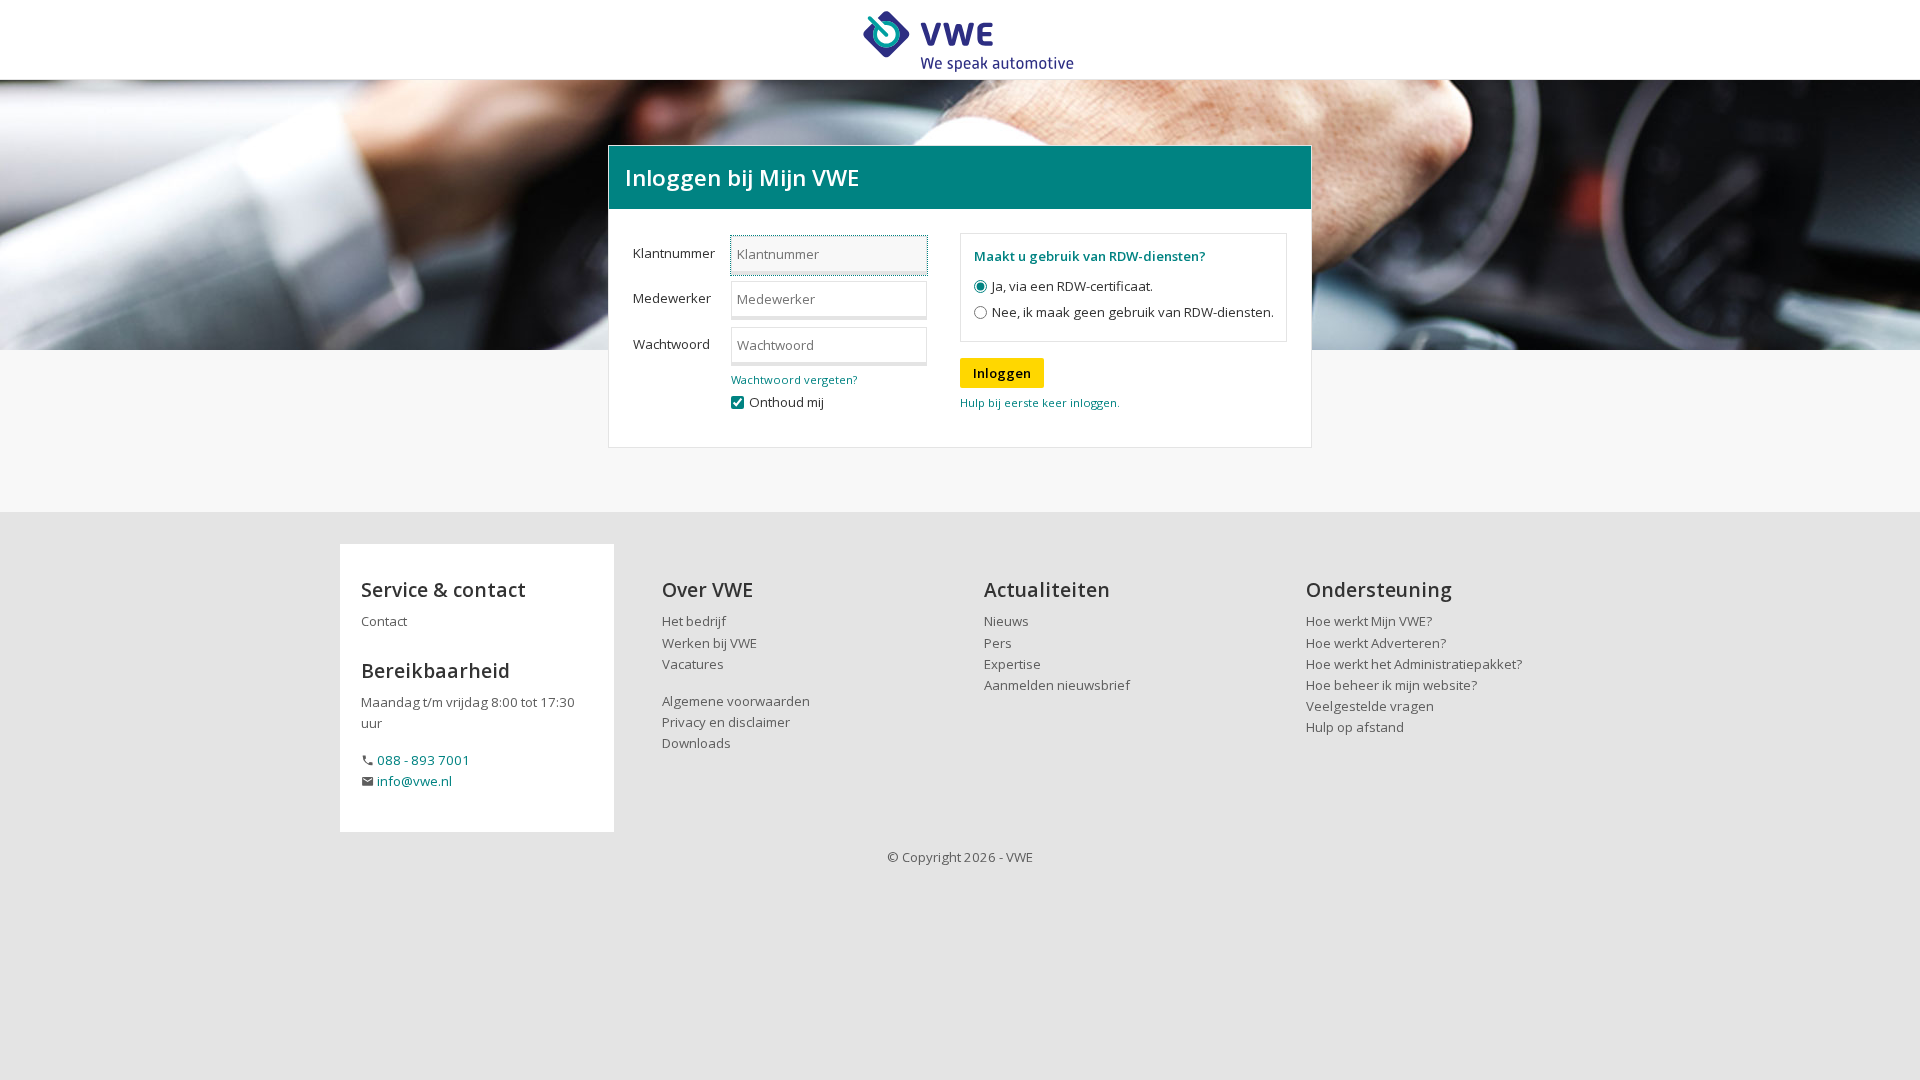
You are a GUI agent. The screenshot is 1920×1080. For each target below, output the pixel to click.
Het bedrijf (694, 621)
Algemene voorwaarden (736, 701)
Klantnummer (674, 253)
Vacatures (693, 664)
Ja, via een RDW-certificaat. (1072, 286)
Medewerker (672, 298)
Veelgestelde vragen (1370, 706)
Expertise (1012, 664)
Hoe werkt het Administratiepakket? (1414, 664)
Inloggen (1002, 373)
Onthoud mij (786, 402)
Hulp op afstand (1355, 727)
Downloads (696, 743)
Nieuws (1006, 621)
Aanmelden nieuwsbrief (1057, 685)
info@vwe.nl (414, 781)
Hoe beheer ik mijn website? (1391, 685)
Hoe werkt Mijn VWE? (1369, 621)
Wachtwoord (671, 344)
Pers (998, 643)
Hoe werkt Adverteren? (1376, 643)
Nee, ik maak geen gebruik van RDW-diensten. (1133, 312)
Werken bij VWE (709, 643)
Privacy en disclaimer (726, 722)
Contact (384, 621)
